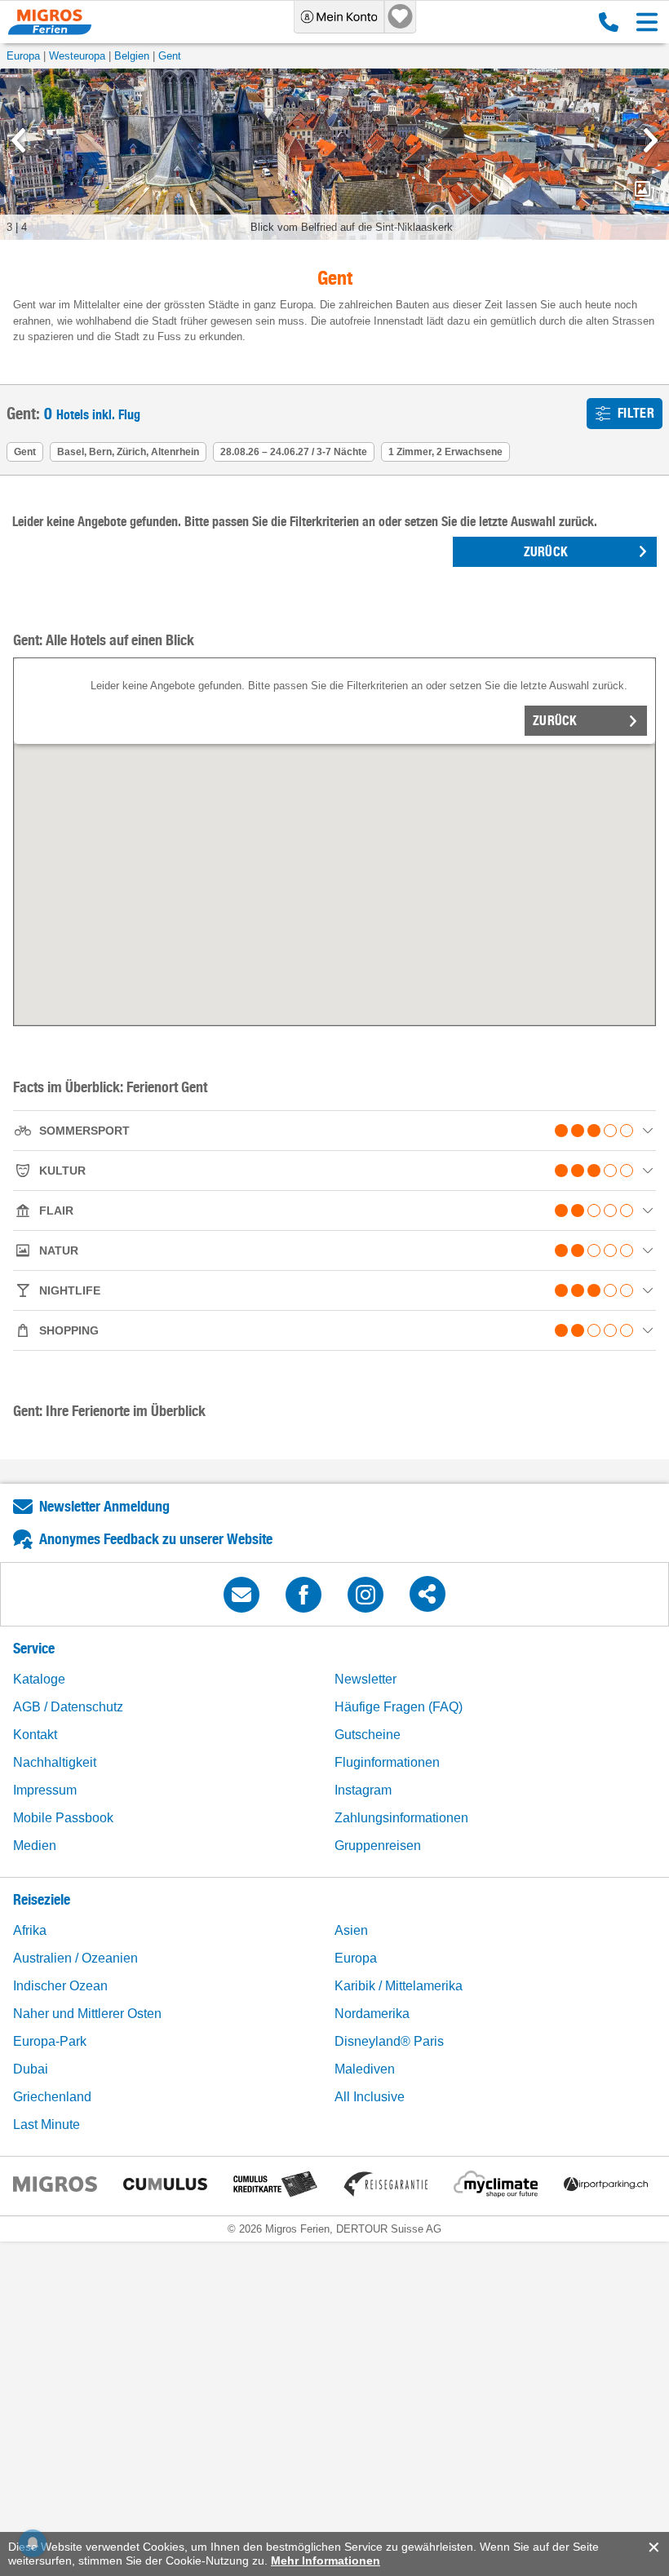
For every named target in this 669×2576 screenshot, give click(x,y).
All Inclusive (370, 2097)
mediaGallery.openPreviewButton (645, 191)
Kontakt (35, 1735)
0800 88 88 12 (605, 22)
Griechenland (52, 2097)
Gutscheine (368, 1735)
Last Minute (47, 2125)
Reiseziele (42, 1899)
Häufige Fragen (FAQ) (399, 1707)
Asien (351, 1930)
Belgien (132, 56)
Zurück (555, 721)
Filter (636, 413)
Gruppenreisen (378, 1846)
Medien (35, 1846)
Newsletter (366, 1679)
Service (34, 1648)
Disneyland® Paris (389, 2041)
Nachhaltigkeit (55, 1762)
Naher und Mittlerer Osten (87, 2014)
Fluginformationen (387, 1762)
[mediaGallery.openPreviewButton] (334, 154)
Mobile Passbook (63, 1818)
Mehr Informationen (326, 2561)
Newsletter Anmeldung (104, 1506)
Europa (23, 56)
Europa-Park (50, 2041)
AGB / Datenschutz (68, 1707)
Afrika (30, 1930)
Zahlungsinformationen (401, 1818)
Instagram (363, 1790)
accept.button (652, 2547)
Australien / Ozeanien (75, 1958)
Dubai (31, 2069)
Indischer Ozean (60, 1986)
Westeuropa (77, 56)
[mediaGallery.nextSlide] (651, 140)
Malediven (365, 2069)
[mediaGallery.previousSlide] (18, 140)
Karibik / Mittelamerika (399, 1986)
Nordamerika (372, 2014)
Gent (170, 56)
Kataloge (39, 1679)
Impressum (45, 1790)
